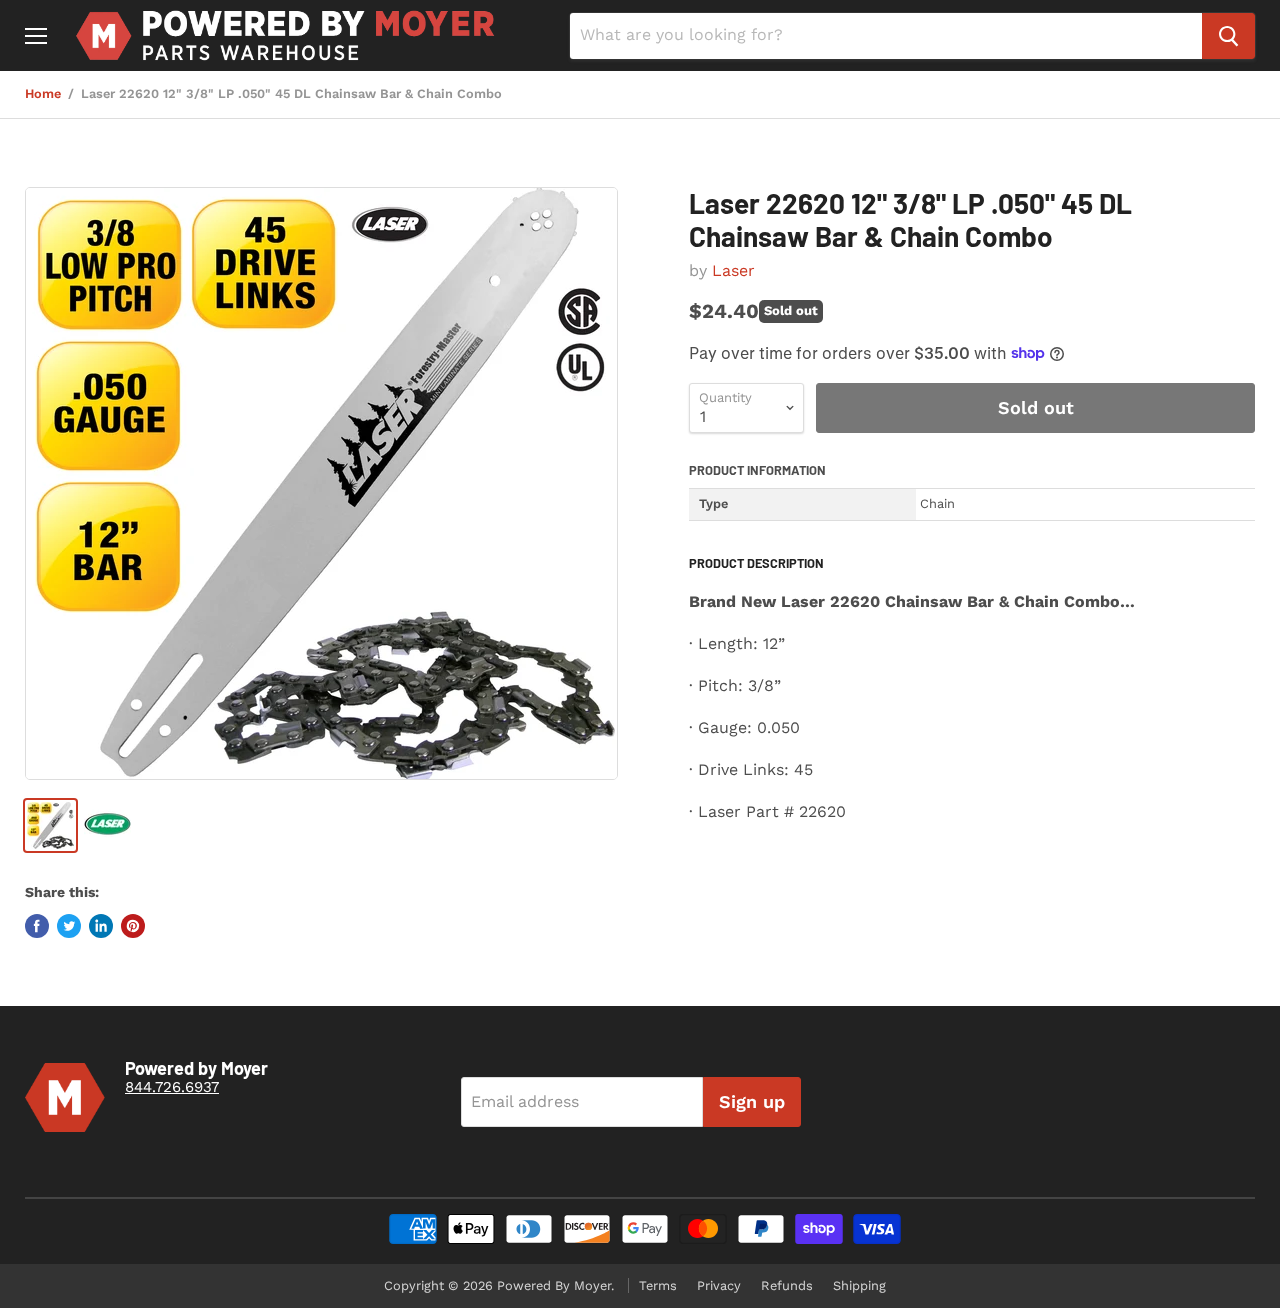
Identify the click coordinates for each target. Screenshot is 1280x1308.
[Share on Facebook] (37, 926)
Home (43, 94)
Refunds (787, 1285)
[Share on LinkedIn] (101, 926)
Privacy (719, 1285)
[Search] (1228, 36)
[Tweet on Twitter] (69, 926)
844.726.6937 (172, 1087)
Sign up (752, 1101)
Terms (658, 1285)
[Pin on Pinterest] (133, 926)
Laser (733, 270)
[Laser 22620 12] (321, 483)
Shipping (859, 1285)
